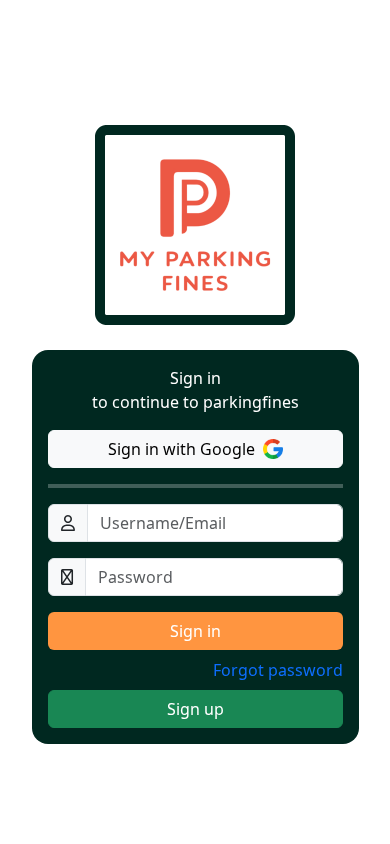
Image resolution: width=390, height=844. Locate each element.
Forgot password (278, 670)
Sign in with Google (181, 449)
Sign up (195, 709)
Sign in (195, 631)
